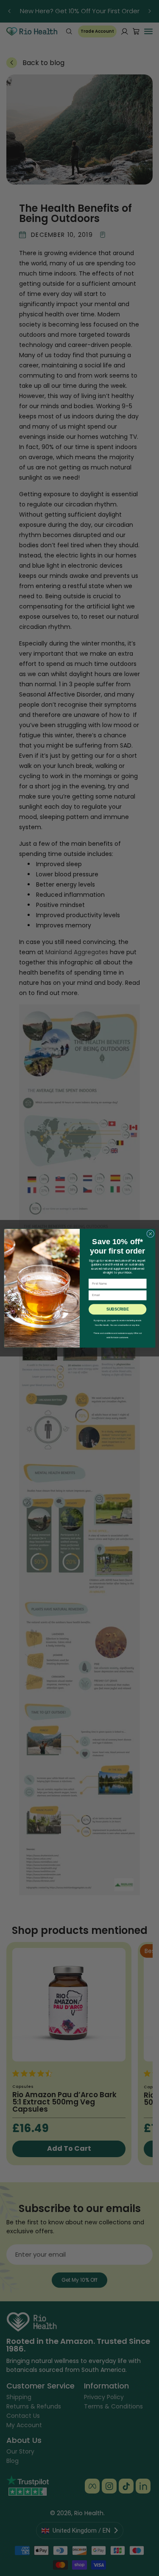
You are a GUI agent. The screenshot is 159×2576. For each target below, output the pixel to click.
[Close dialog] (150, 1234)
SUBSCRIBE (117, 1309)
